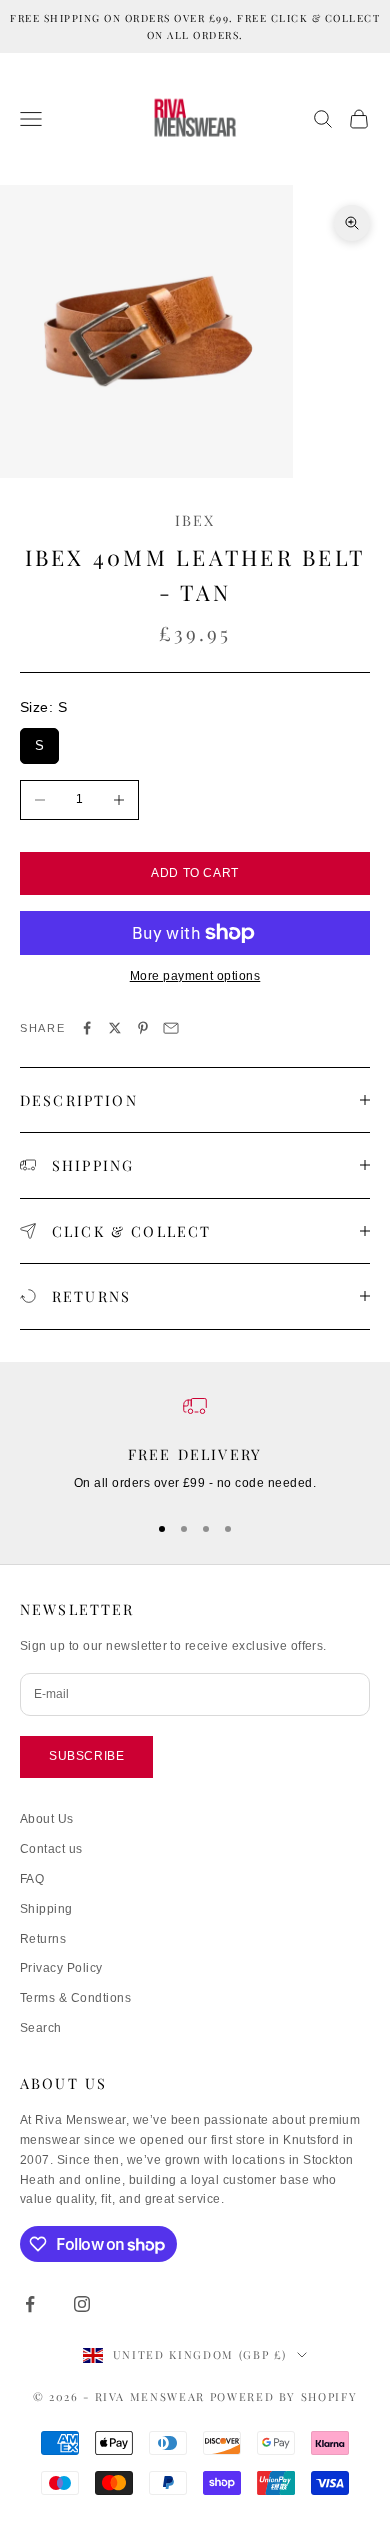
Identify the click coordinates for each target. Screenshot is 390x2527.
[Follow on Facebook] (30, 2304)
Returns (43, 1939)
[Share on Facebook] (87, 1028)
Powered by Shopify (284, 2396)
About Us (47, 1819)
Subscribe (86, 1756)
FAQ (32, 1879)
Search (41, 2028)
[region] (195, 1444)
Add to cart (195, 873)
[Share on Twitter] (115, 1028)
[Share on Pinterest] (143, 1028)
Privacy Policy (61, 1968)
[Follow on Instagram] (82, 2304)
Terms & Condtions (75, 1998)
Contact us (51, 1849)
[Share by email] (171, 1028)
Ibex (195, 520)
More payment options (195, 976)
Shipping (46, 1909)
